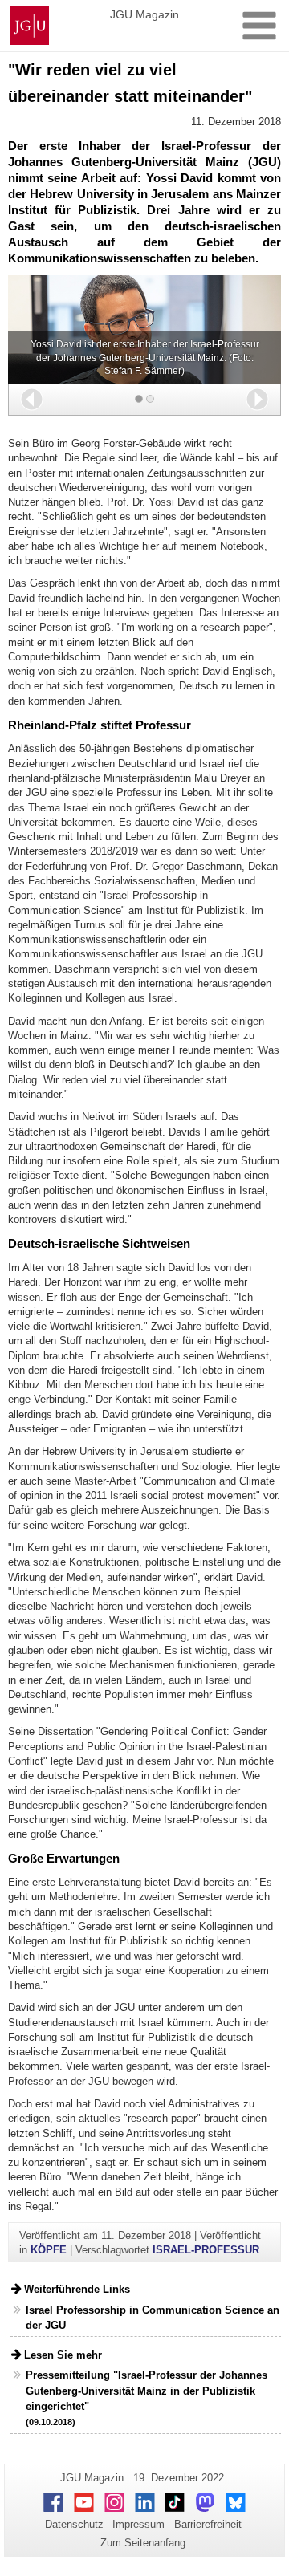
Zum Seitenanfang (143, 2543)
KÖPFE (49, 2250)
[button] (32, 399)
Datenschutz (74, 2524)
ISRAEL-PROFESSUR (206, 2250)
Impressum (138, 2524)
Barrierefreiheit (208, 2524)
